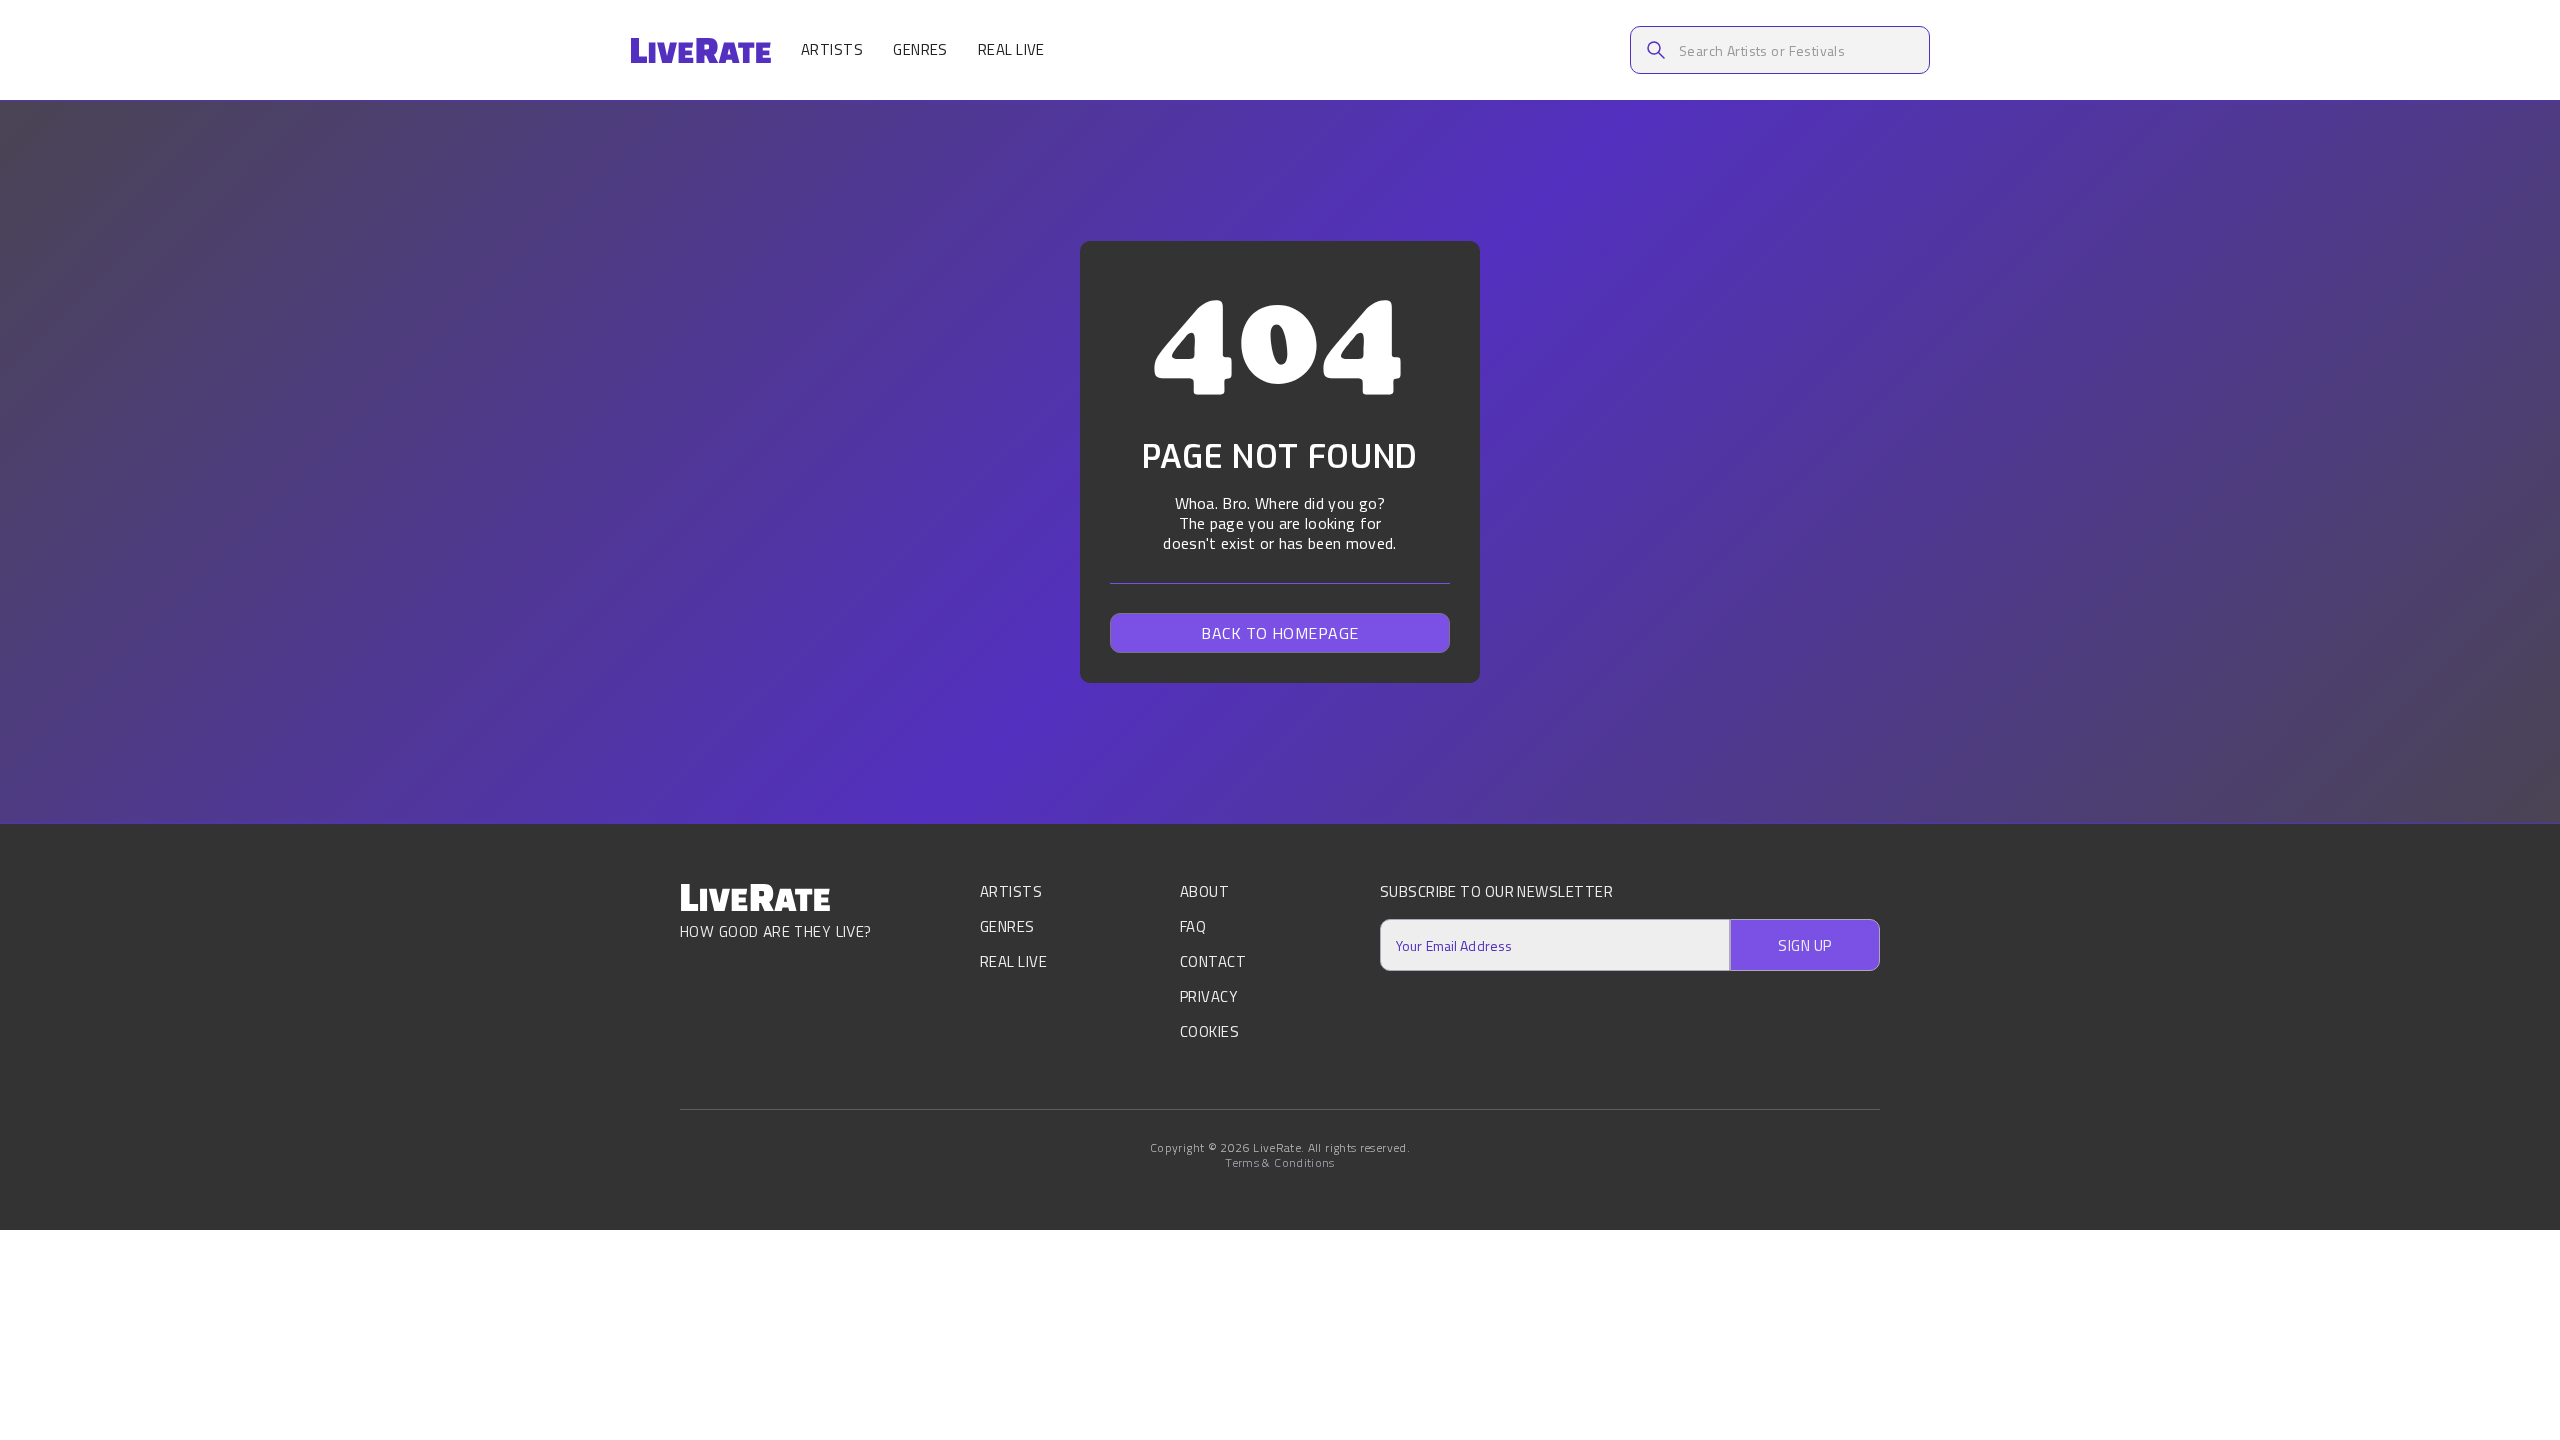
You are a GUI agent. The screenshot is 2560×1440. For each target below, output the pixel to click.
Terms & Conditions (1279, 1163)
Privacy (1208, 996)
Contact (1213, 961)
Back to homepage (1280, 633)
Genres (920, 49)
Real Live (1011, 49)
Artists (832, 49)
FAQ (1193, 926)
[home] (700, 50)
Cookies (1209, 1031)
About (1204, 893)
